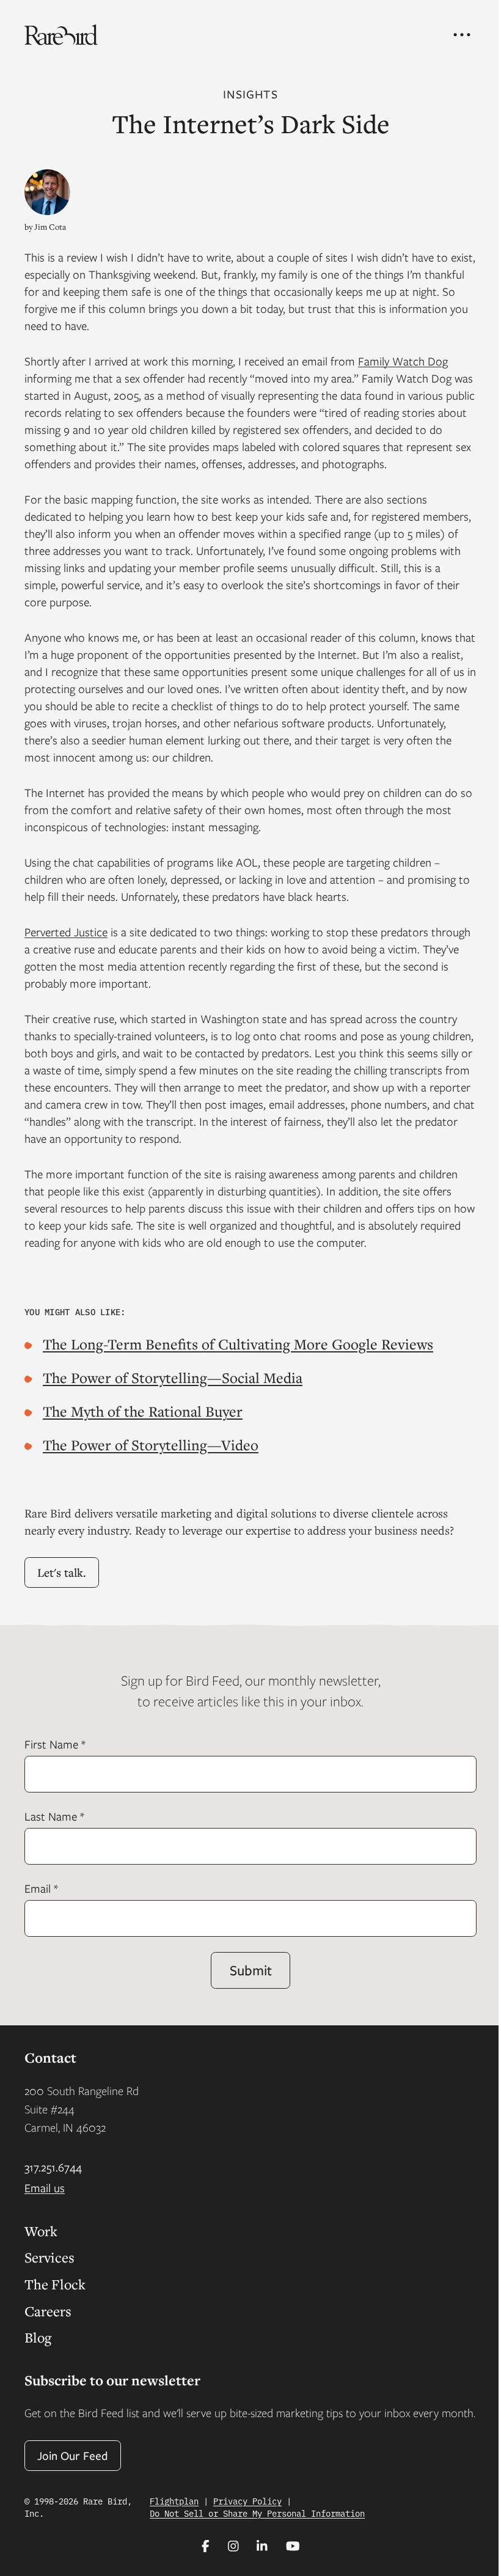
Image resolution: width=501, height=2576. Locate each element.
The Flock (55, 2284)
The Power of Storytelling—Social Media (173, 1378)
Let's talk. (62, 1572)
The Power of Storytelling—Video (151, 1445)
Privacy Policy (247, 2501)
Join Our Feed (73, 2455)
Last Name (54, 1816)
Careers (48, 2311)
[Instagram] (233, 2546)
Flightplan (174, 2501)
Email (41, 1888)
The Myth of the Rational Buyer (143, 1411)
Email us (45, 2188)
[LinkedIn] (262, 2546)
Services (49, 2257)
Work (41, 2231)
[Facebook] (206, 2546)
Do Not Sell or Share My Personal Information (257, 2513)
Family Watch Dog (403, 361)
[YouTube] (293, 2546)
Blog (38, 2337)
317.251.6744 (53, 2167)
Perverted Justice (66, 932)
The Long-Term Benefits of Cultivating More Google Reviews (238, 1344)
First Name (55, 1744)
